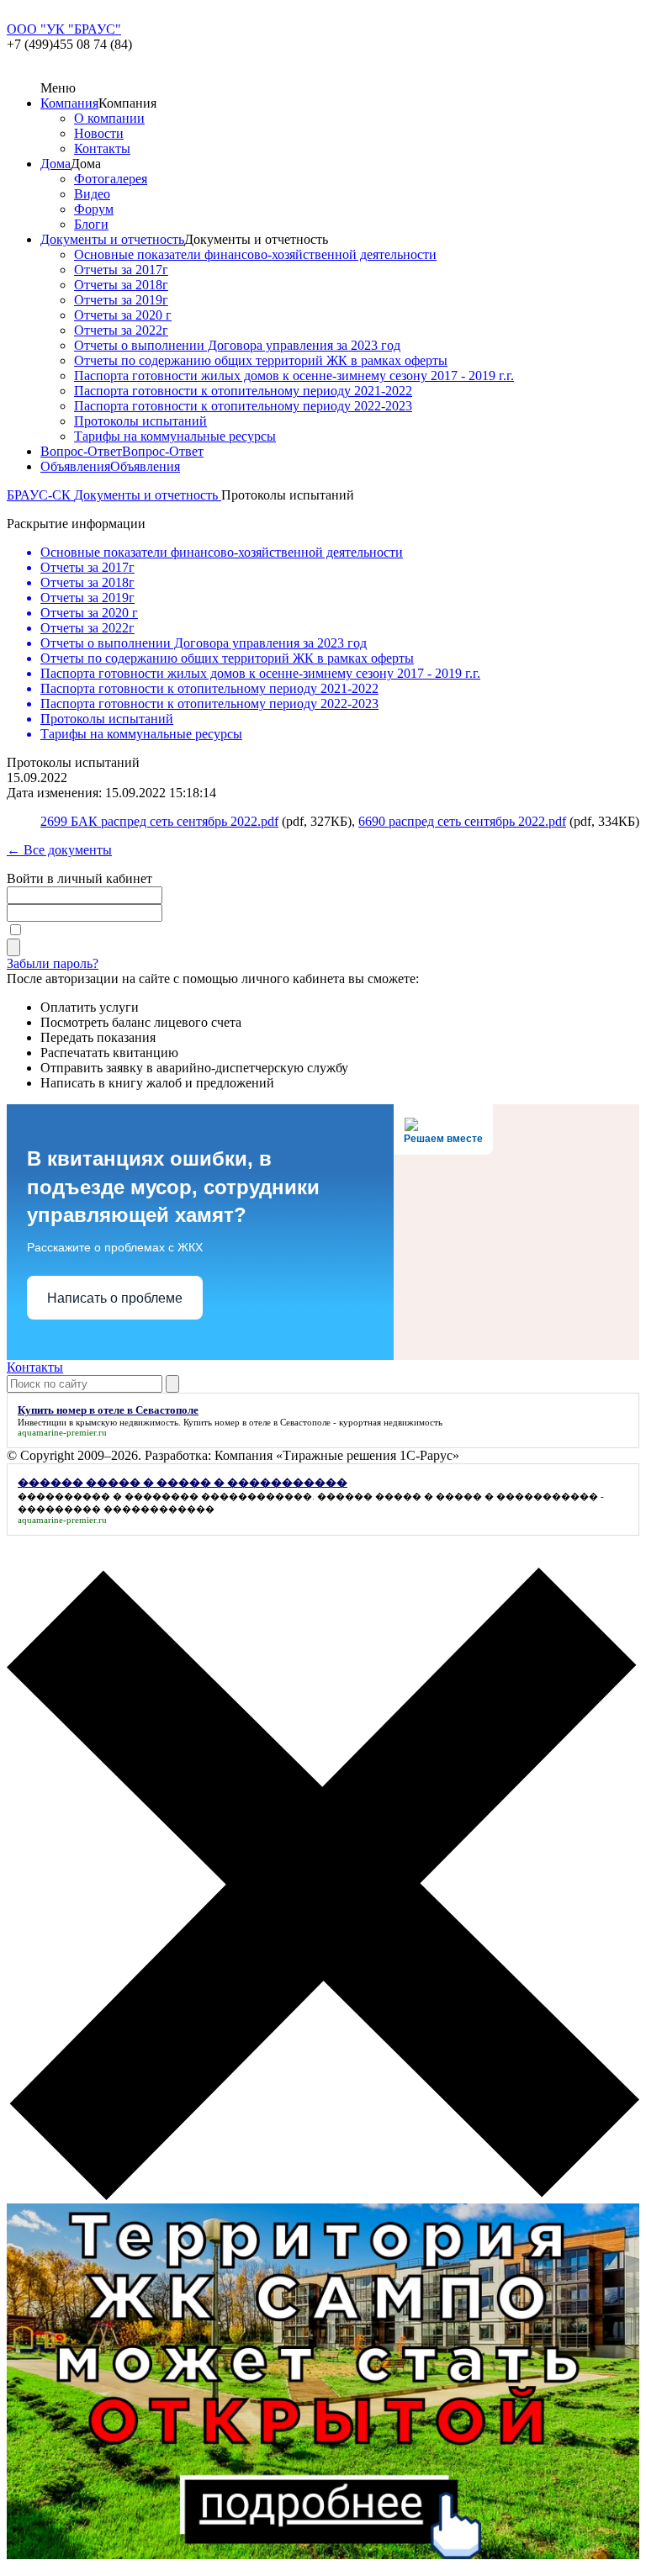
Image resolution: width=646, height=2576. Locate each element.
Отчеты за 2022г (121, 330)
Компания (69, 103)
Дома (56, 164)
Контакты (102, 148)
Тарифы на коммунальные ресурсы (175, 436)
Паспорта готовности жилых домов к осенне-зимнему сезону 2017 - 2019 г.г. (294, 376)
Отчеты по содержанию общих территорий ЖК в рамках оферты (261, 360)
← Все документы (59, 850)
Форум (94, 209)
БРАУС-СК (40, 495)
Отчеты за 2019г (121, 300)
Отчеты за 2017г (121, 270)
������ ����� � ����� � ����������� (458, 1496)
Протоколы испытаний (140, 421)
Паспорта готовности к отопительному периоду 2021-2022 (243, 391)
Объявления (75, 466)
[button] (323, 1886)
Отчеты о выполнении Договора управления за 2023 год (237, 345)
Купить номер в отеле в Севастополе (257, 1422)
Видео (92, 194)
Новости (99, 133)
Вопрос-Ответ (81, 451)
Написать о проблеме (115, 1298)
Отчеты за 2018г (121, 285)
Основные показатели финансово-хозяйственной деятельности (255, 254)
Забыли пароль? (53, 963)
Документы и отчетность (112, 239)
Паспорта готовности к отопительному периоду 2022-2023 (243, 406)
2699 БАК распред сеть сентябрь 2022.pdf (159, 821)
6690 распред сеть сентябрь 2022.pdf (462, 821)
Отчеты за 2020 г (123, 315)
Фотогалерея (111, 179)
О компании (109, 118)
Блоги (91, 224)
